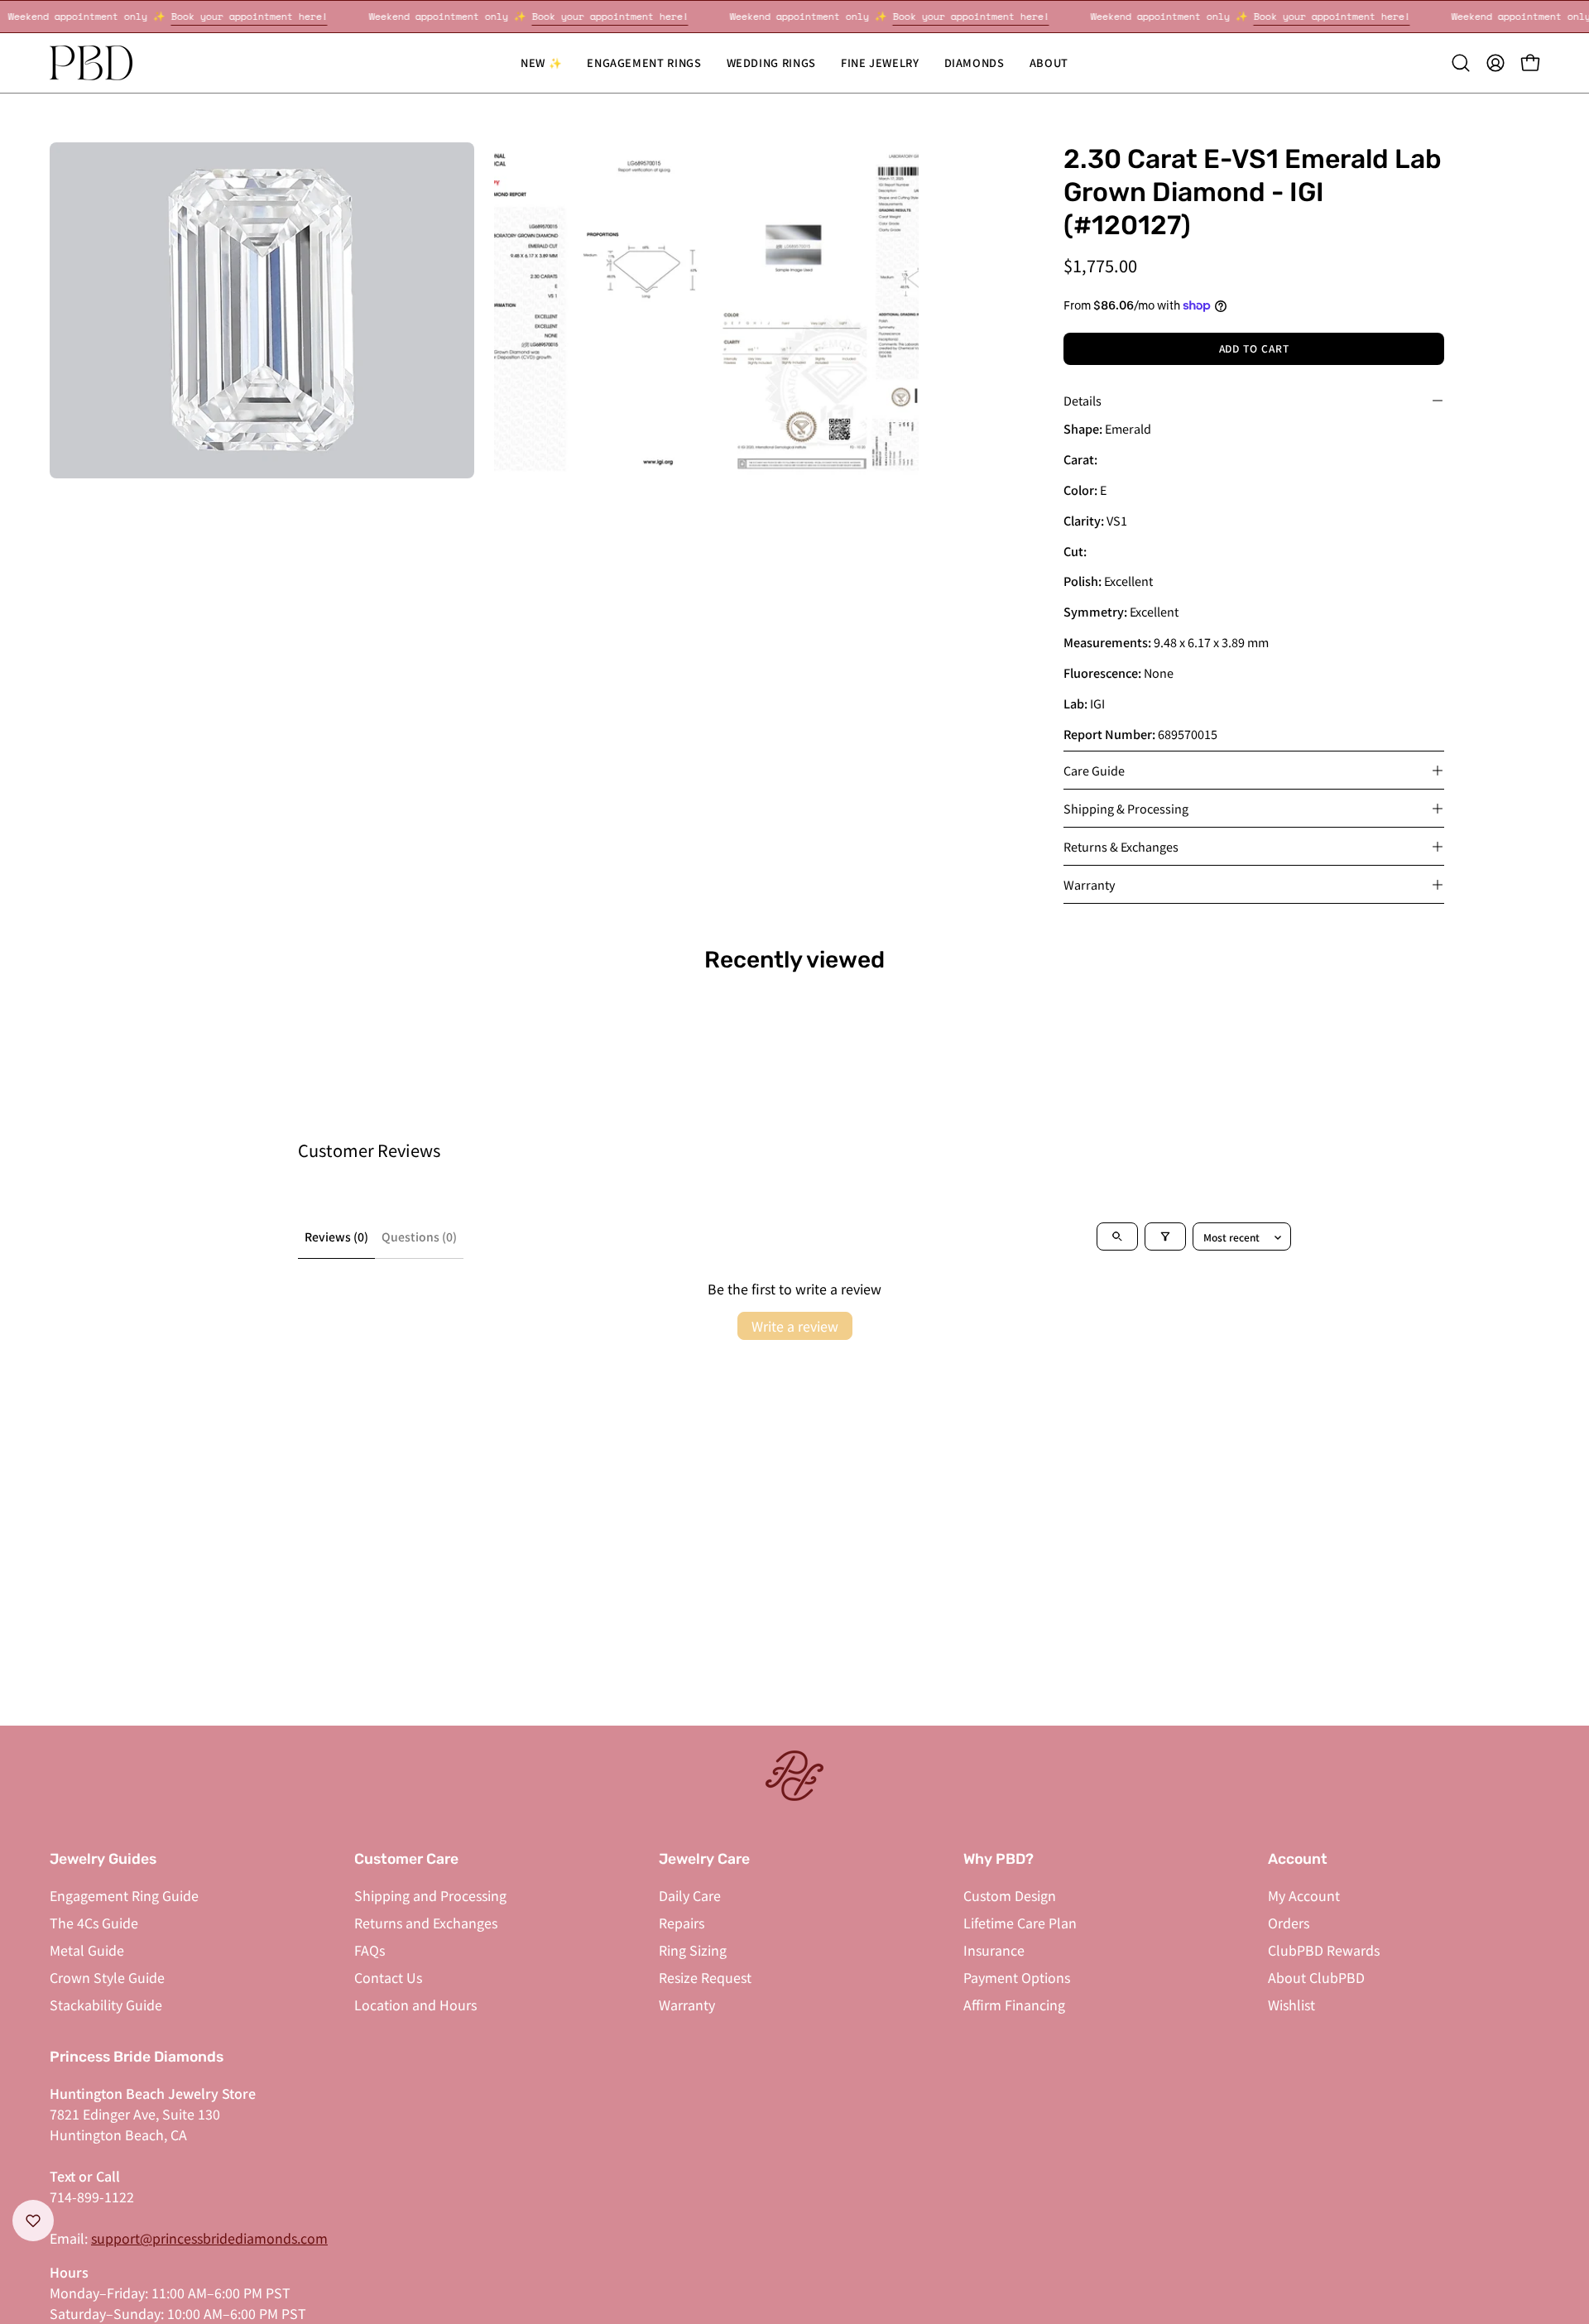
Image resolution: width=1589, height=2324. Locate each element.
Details (1083, 400)
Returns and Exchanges (426, 1923)
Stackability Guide (106, 2005)
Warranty (1090, 884)
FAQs (370, 1950)
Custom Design (1010, 1895)
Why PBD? (999, 1859)
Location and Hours (415, 2005)
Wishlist (1291, 2005)
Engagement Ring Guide (124, 1895)
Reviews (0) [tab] (336, 1236)
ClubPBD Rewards (1324, 1950)
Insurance (994, 1950)
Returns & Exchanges (1121, 846)
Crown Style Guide (107, 1977)
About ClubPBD (1316, 1977)
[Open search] (1117, 1236)
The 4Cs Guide (94, 1923)
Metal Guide (87, 1950)
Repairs (682, 1923)
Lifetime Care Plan (1020, 1923)
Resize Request (705, 1977)
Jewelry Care (704, 1859)
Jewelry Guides (103, 1859)
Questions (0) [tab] (419, 1236)
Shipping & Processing (1126, 808)
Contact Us (388, 1977)
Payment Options (1017, 1977)
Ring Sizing (693, 1950)
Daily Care (690, 1895)
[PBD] (91, 63)
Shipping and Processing (430, 1895)
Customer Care (406, 1859)
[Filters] (1165, 1236)
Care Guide (1094, 770)
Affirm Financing (1014, 2005)
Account (1298, 1859)
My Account (1304, 1895)
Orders (1289, 1923)
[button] (771, 63)
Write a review (795, 1326)
